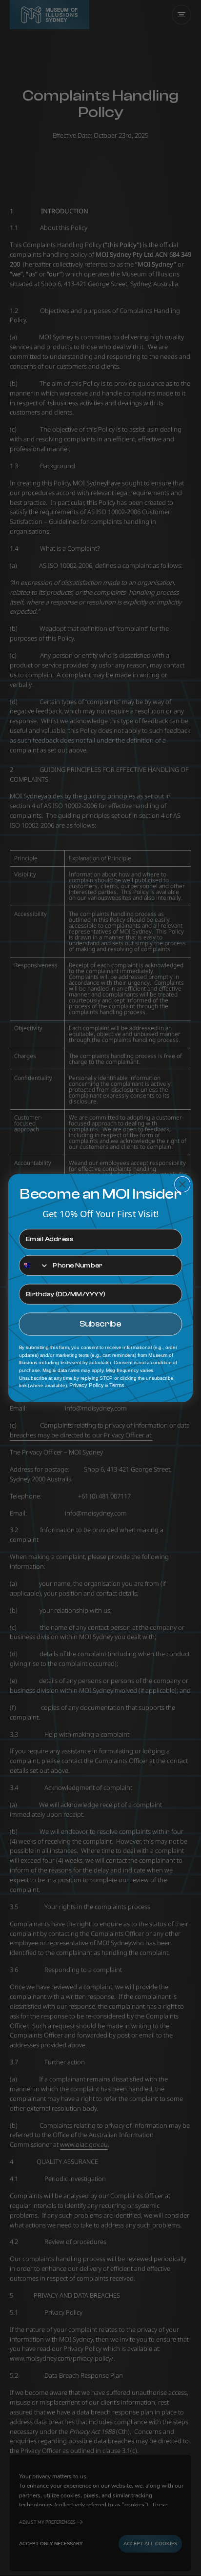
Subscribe (101, 1324)
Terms (117, 1386)
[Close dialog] (182, 1184)
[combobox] (34, 1266)
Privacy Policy (87, 1386)
